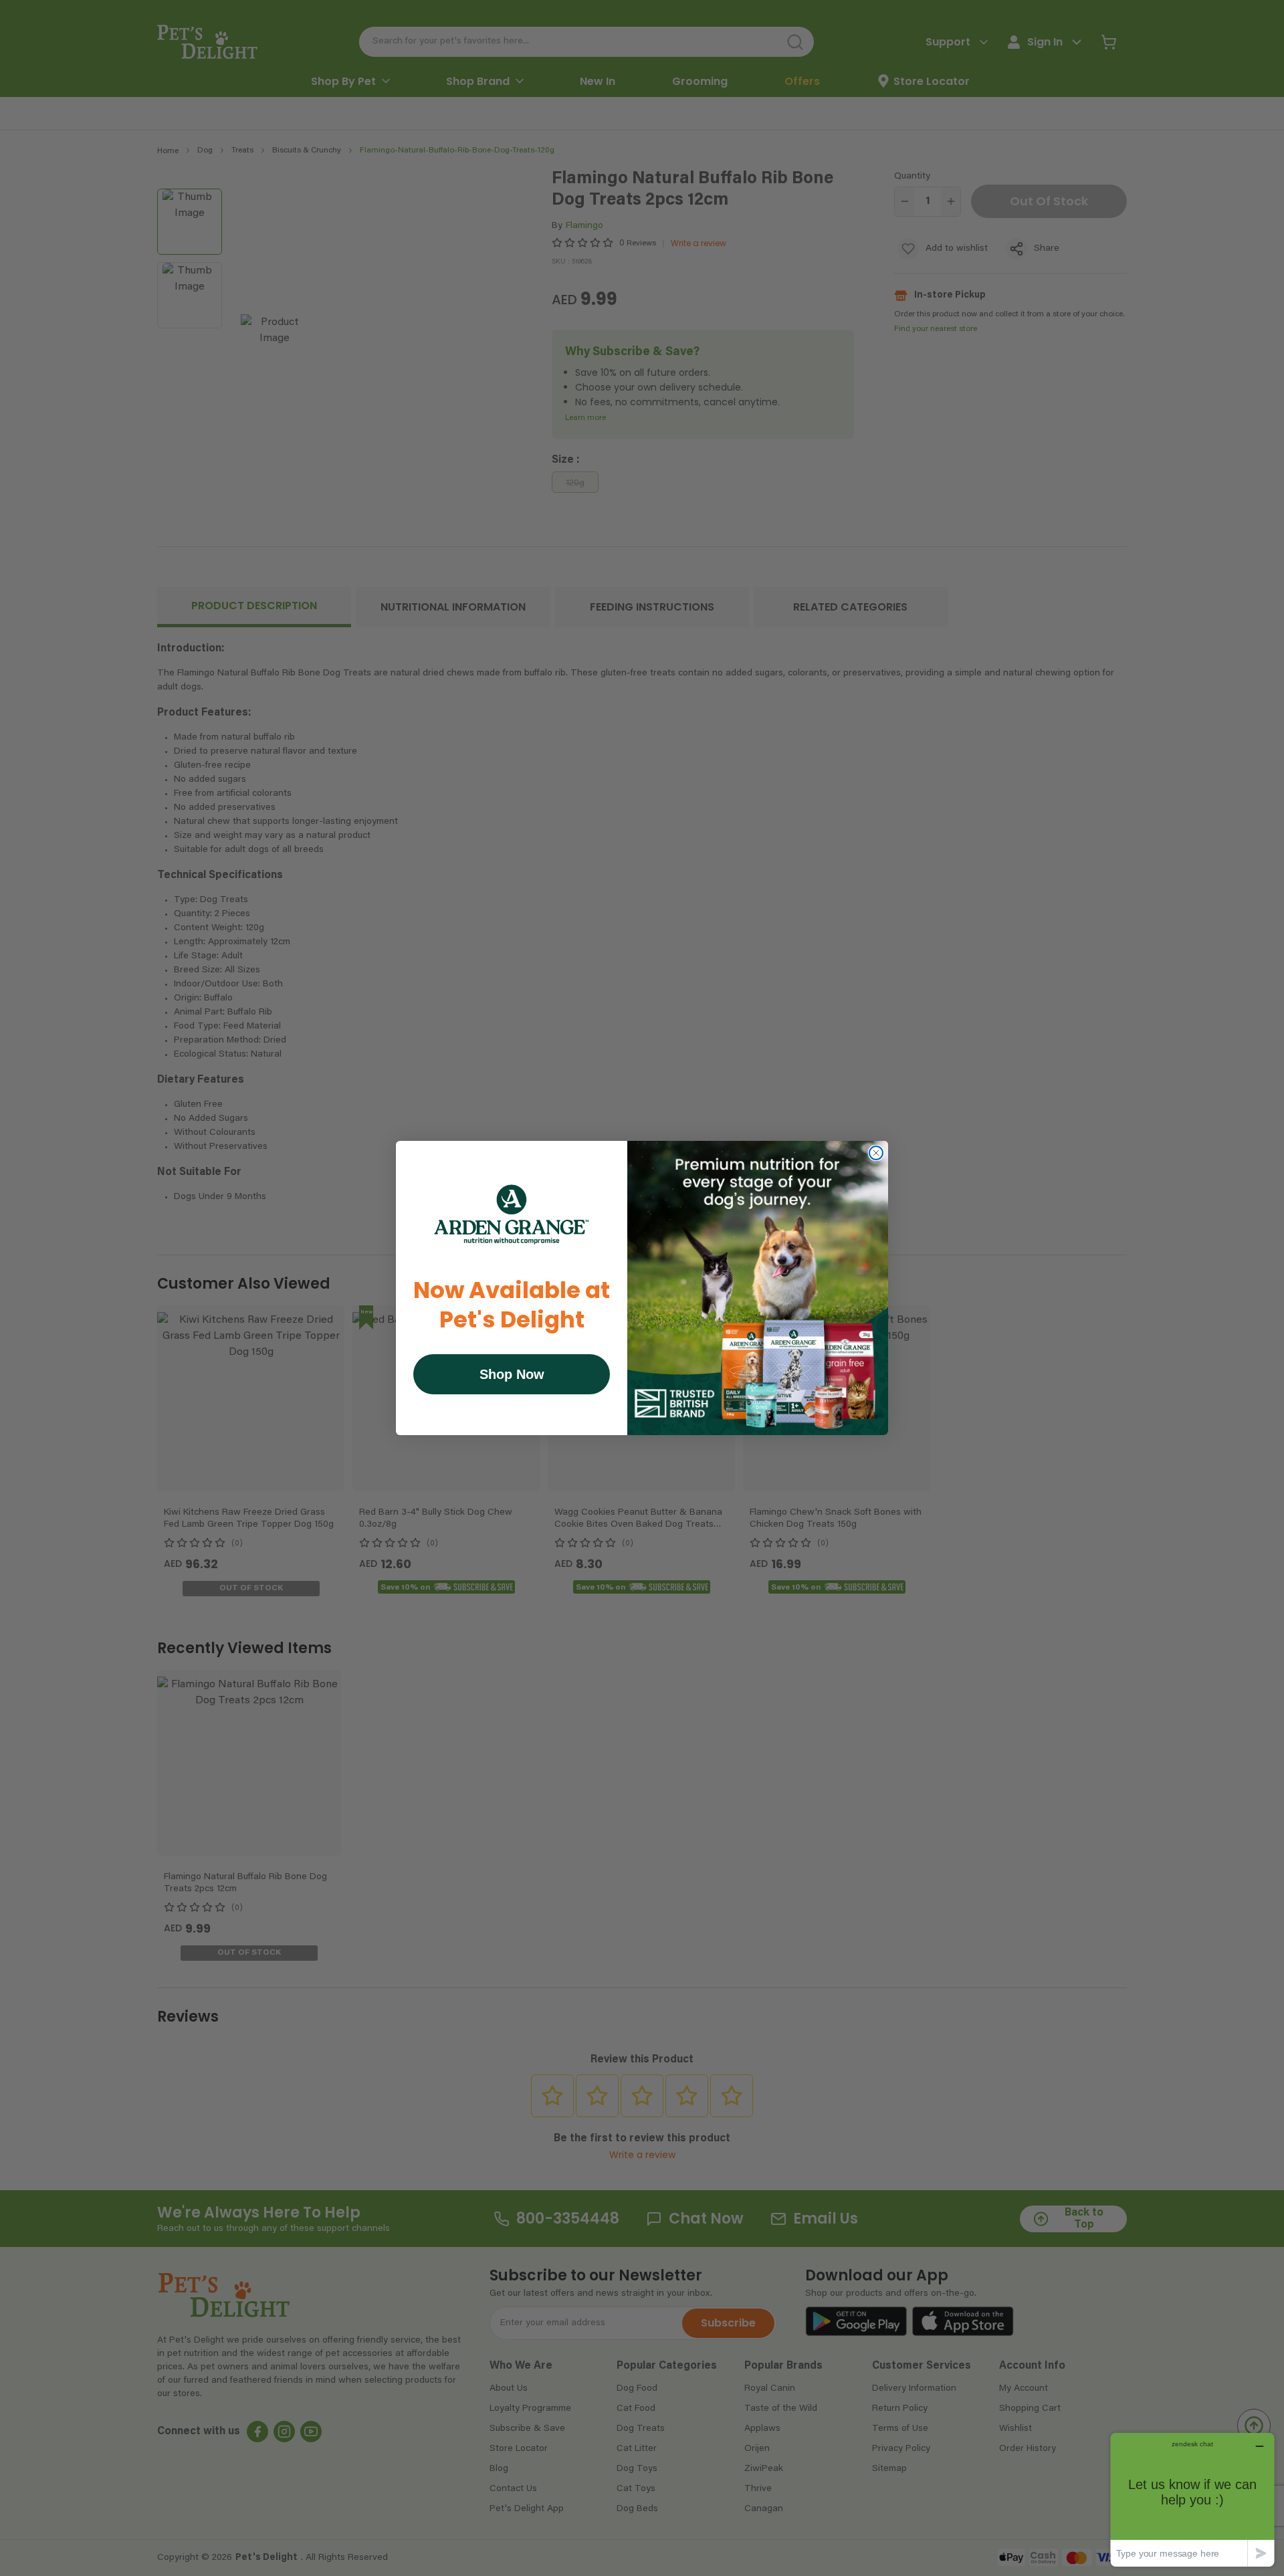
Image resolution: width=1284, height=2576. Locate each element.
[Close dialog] (876, 1153)
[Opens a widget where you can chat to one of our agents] (1192, 2499)
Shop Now (512, 1374)
